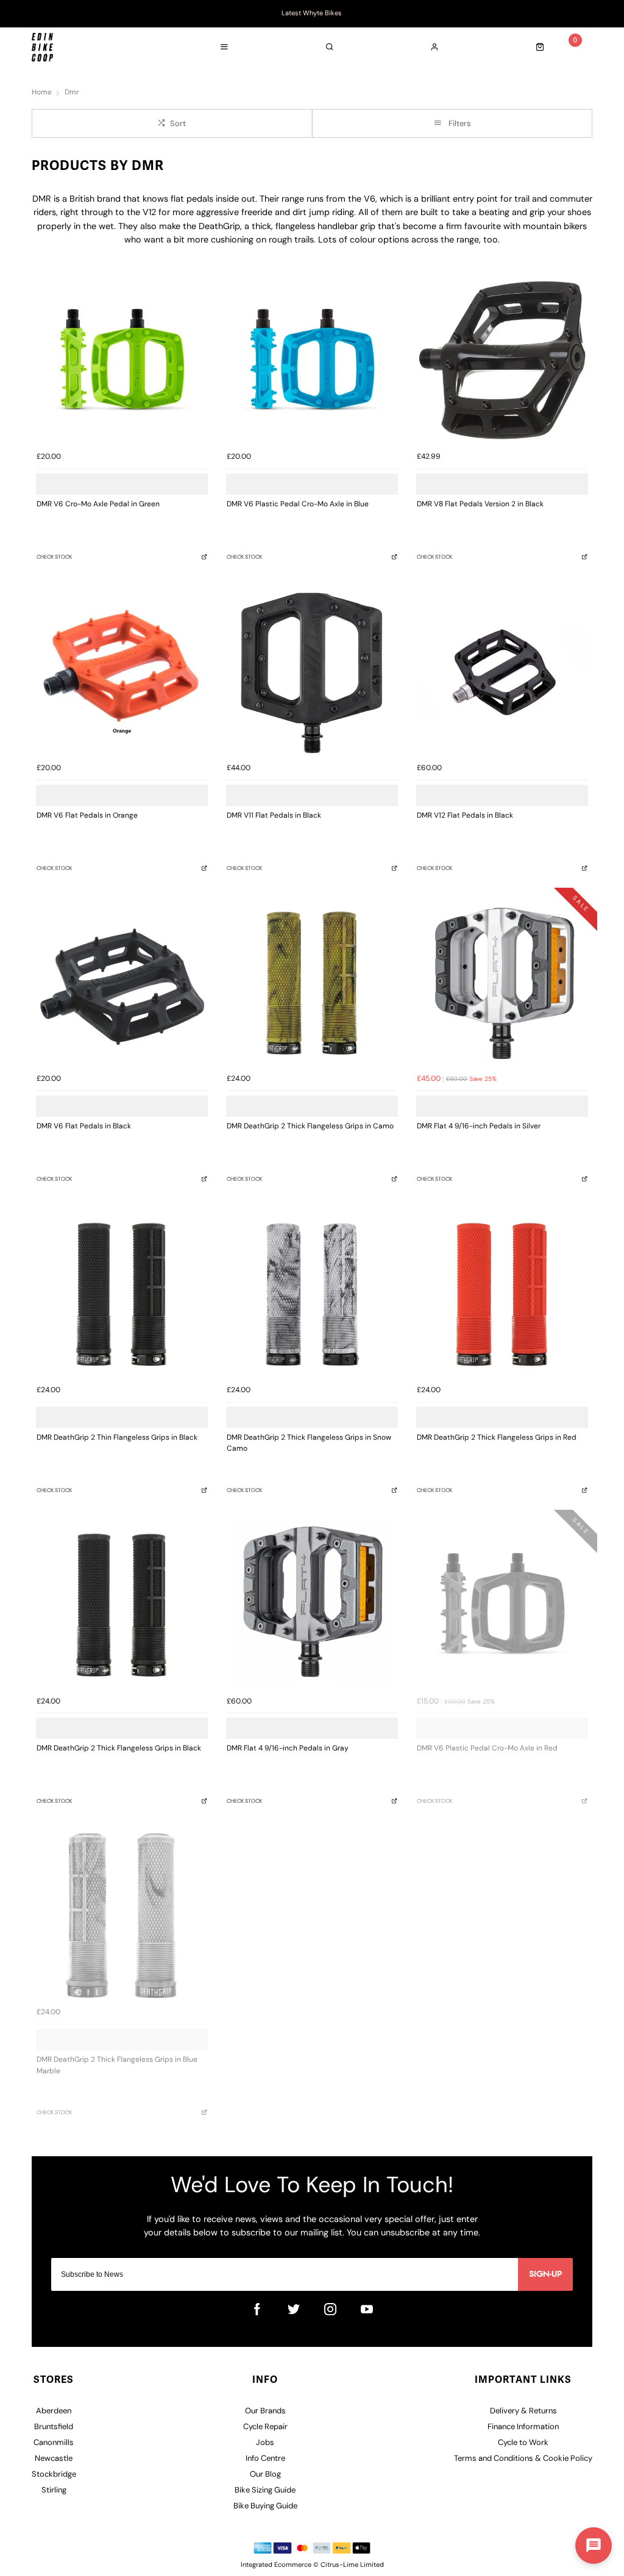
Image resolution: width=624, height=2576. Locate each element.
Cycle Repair (265, 2427)
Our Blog (265, 2475)
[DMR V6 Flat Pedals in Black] (122, 983)
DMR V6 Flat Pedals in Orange (87, 816)
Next (590, 14)
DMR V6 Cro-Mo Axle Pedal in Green (98, 504)
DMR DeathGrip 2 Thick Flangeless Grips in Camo (310, 1127)
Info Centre (265, 2459)
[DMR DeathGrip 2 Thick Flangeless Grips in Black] (122, 1605)
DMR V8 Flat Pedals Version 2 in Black (480, 504)
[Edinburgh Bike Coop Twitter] (294, 2309)
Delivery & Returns (523, 2411)
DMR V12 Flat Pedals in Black (465, 816)
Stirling (54, 2490)
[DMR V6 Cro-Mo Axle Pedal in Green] (122, 361)
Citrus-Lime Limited (352, 2565)
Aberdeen (54, 2411)
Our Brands (265, 2411)
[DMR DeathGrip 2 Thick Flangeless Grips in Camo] (312, 983)
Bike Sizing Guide (265, 2490)
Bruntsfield (54, 2427)
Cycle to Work (523, 2443)
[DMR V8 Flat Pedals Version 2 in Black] (502, 361)
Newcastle (54, 2459)
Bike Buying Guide (265, 2506)
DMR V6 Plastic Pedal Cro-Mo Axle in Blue (298, 504)
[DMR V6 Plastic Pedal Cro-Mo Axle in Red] (502, 1605)
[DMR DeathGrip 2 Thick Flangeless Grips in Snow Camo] (312, 1294)
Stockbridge (54, 2475)
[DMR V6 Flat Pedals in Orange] (122, 672)
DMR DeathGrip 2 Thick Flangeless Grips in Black (119, 1749)
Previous (34, 14)
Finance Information (523, 2427)
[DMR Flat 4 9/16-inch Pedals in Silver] (502, 983)
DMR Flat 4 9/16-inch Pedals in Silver (479, 1127)
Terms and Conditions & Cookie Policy (523, 2459)
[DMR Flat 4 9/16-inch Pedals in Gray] (312, 1605)
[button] (594, 2546)
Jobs (265, 2443)
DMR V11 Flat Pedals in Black (274, 816)
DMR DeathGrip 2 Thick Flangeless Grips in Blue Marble (117, 2066)
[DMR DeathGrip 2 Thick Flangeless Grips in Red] (502, 1294)
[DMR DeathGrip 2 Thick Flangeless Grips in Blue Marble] (122, 1916)
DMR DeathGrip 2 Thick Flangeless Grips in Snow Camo (309, 1444)
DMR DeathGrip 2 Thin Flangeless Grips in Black (117, 1438)
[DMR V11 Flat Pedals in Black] (312, 672)
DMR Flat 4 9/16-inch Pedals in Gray (288, 1749)
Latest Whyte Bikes (312, 14)
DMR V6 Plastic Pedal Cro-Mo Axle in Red (487, 1749)
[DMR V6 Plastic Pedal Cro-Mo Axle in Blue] (312, 361)
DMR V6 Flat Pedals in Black (84, 1127)
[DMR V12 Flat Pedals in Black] (502, 672)
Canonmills (54, 2443)
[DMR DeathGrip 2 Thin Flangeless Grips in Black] (122, 1294)
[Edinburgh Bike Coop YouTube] (367, 2309)
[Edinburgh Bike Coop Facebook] (257, 2309)
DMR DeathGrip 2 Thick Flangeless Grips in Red (497, 1438)
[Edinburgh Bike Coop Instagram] (330, 2309)
